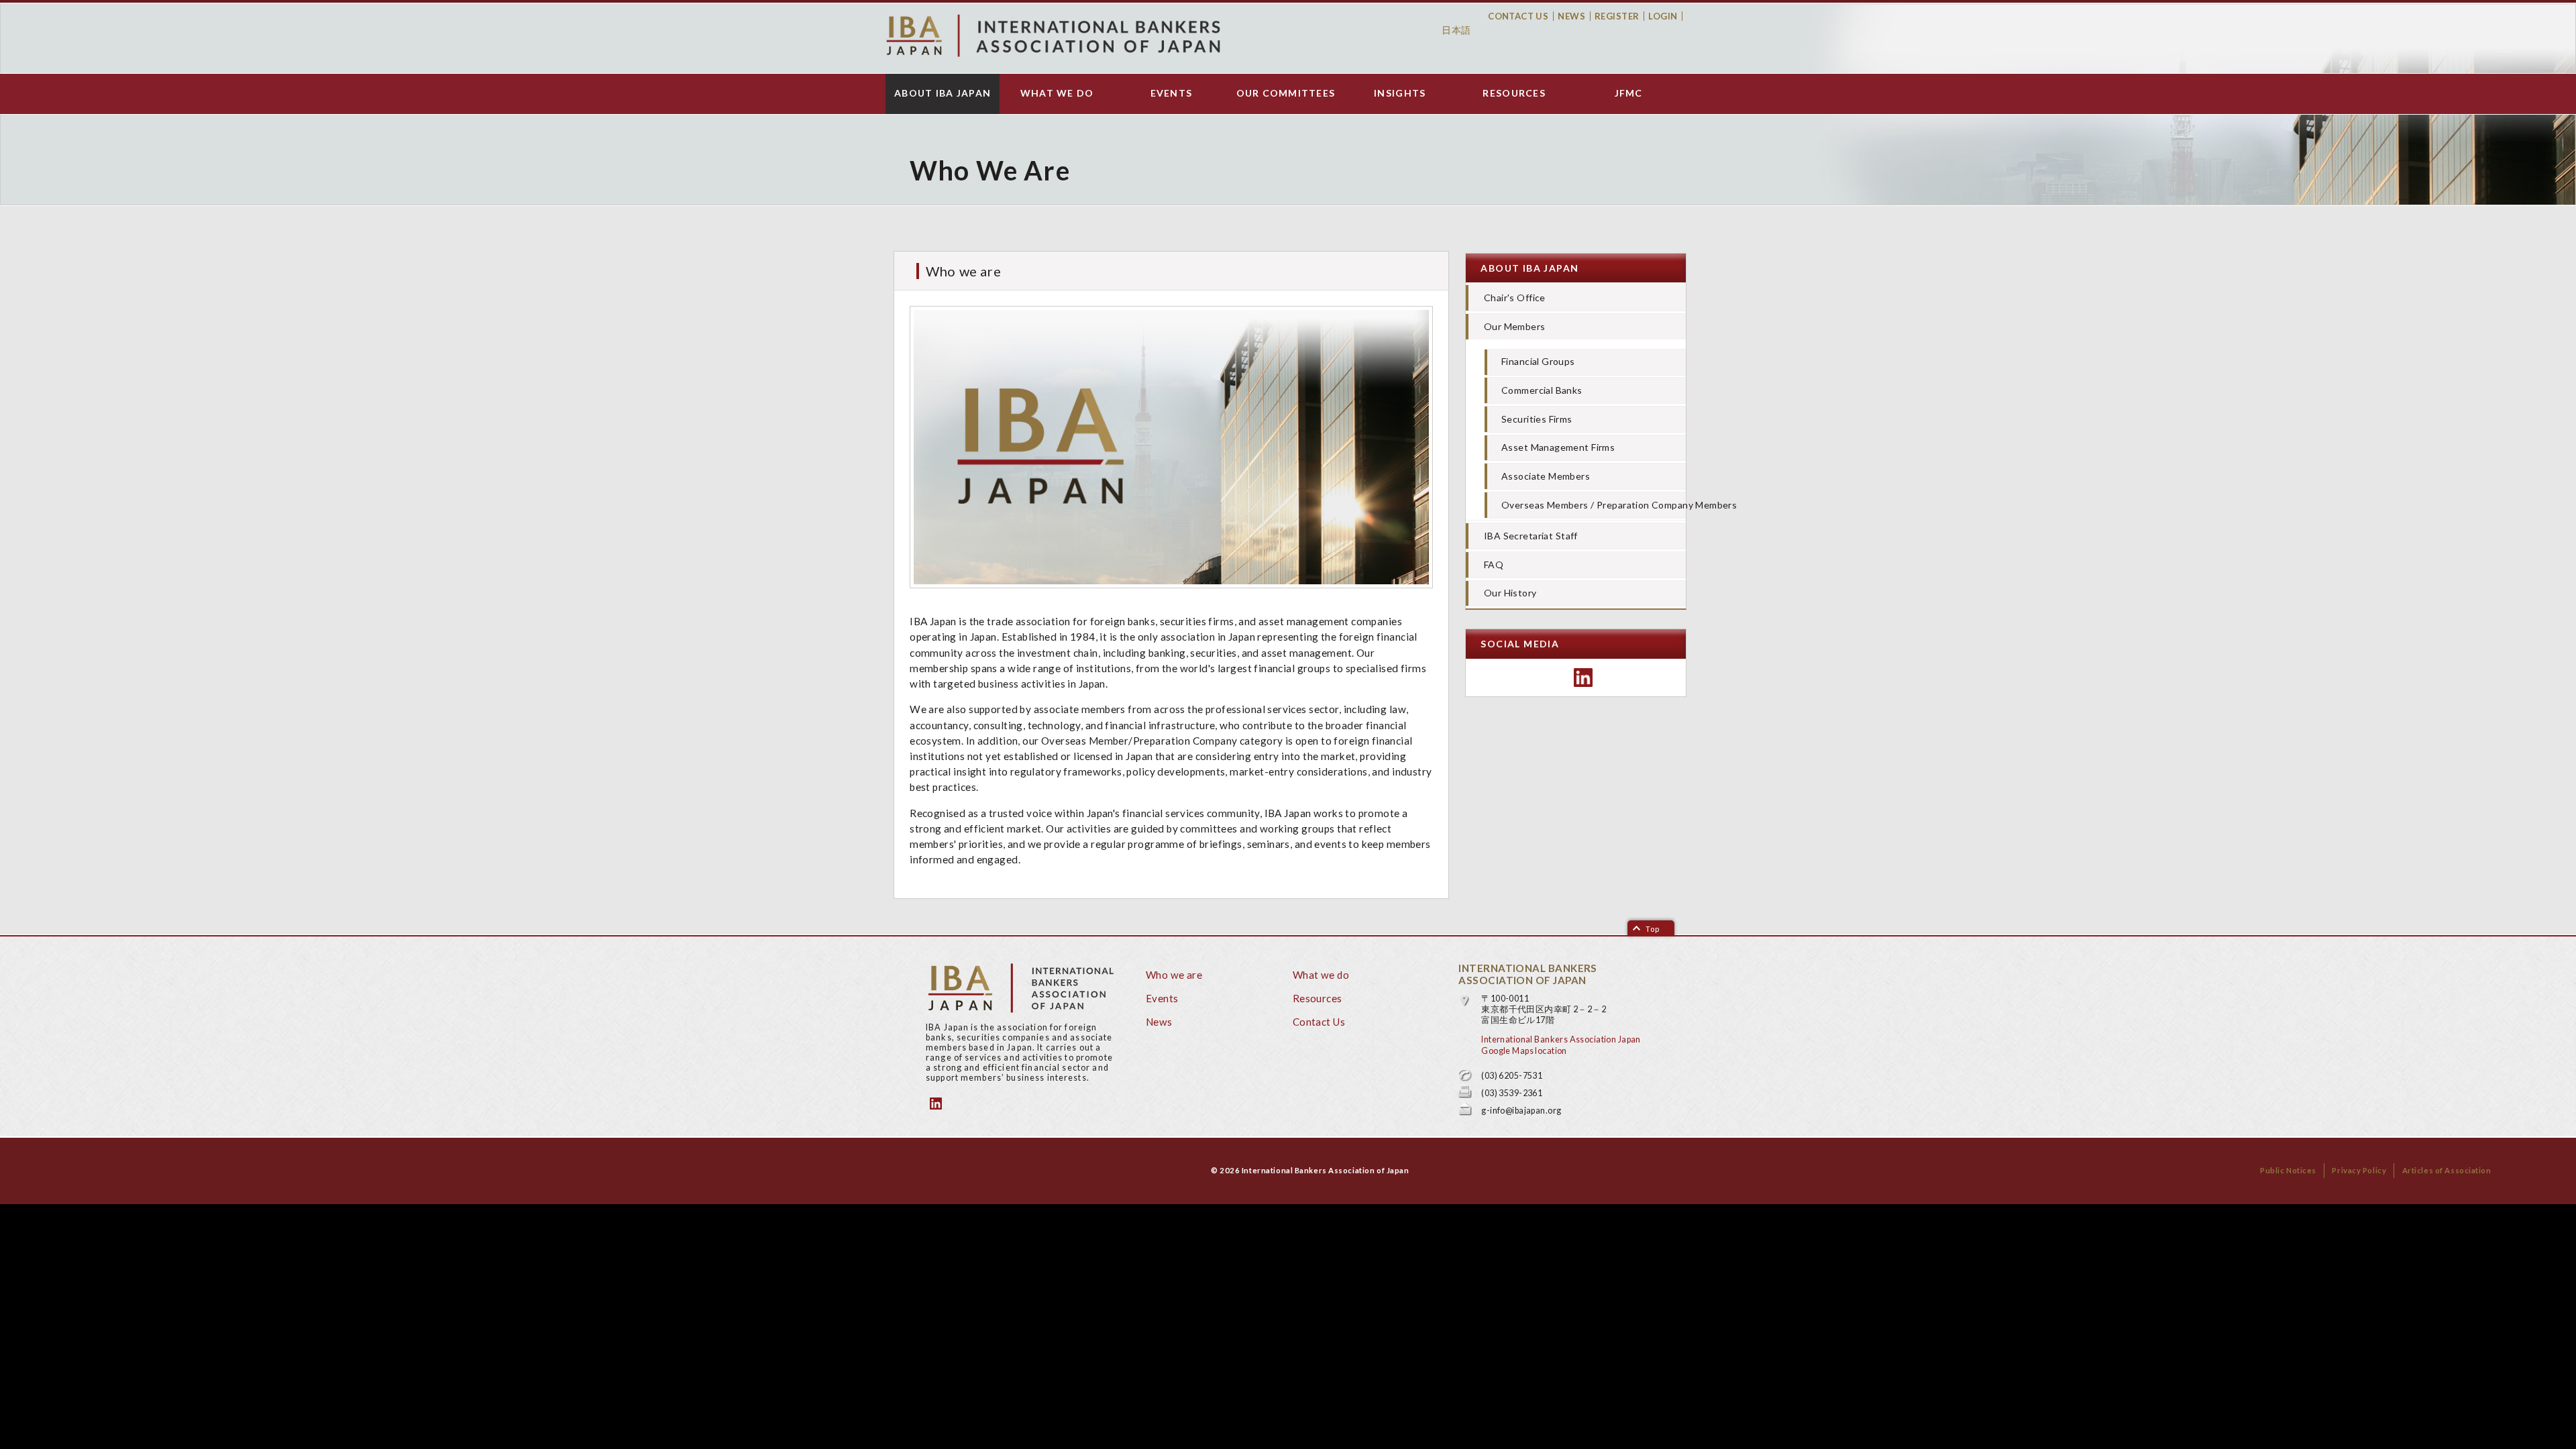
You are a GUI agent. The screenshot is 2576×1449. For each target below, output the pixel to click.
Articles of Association (2447, 1170)
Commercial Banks (1542, 390)
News (1571, 16)
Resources (1514, 93)
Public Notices (2288, 1170)
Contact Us (1518, 16)
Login (1663, 16)
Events (1172, 93)
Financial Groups (1538, 361)
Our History (1510, 593)
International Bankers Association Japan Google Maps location (1561, 1045)
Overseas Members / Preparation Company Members (1594, 505)
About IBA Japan (943, 93)
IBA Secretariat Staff (1531, 536)
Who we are (1174, 975)
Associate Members (1546, 476)
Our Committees (1286, 93)
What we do (1057, 93)
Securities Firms (1537, 419)
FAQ (1494, 565)
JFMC (1629, 93)
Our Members (1515, 326)
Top (1653, 929)
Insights (1400, 93)
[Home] (1053, 36)
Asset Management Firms (1558, 447)
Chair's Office (1515, 298)
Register (1617, 16)
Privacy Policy (2359, 1170)
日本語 (1456, 30)
